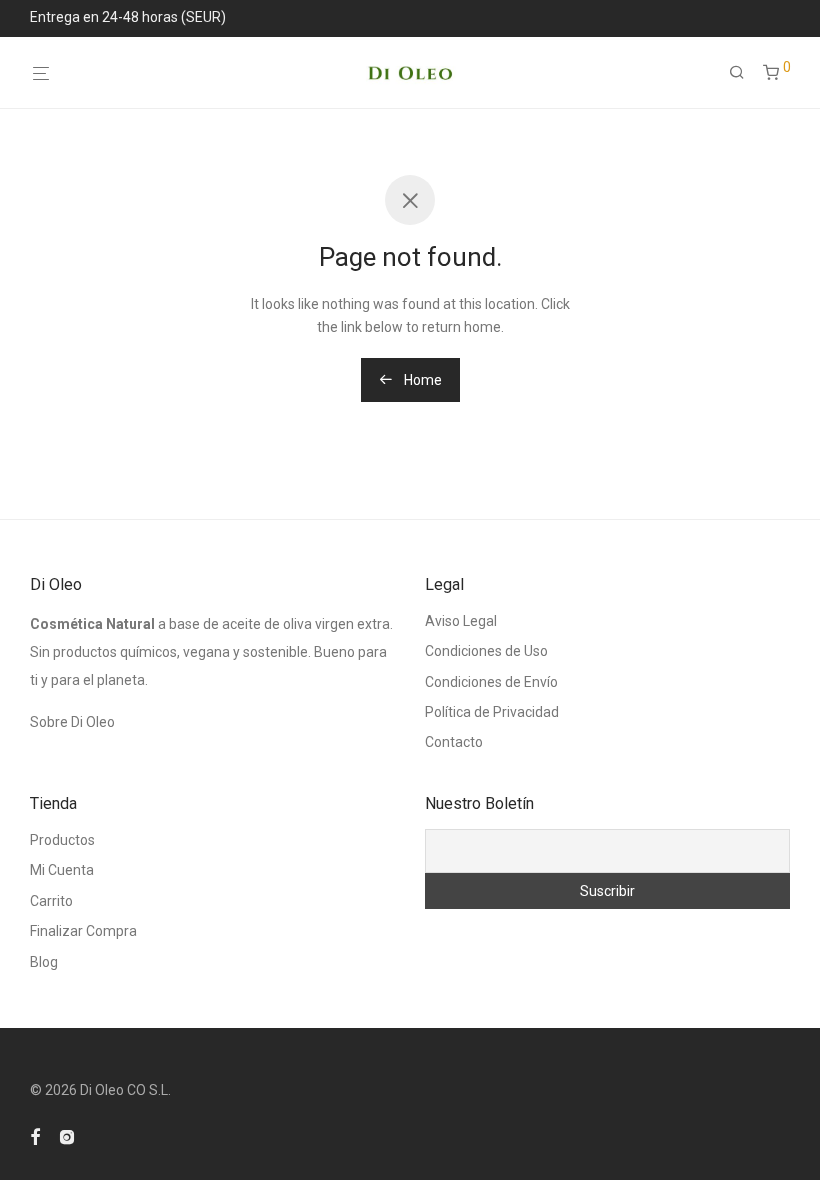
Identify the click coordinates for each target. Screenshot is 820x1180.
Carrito (51, 901)
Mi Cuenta (62, 870)
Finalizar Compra (83, 931)
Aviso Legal (461, 621)
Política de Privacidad (492, 712)
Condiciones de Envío (491, 682)
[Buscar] (744, 73)
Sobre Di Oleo (72, 722)
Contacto (454, 742)
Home (421, 380)
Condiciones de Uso (486, 651)
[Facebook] (35, 1136)
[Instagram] (67, 1136)
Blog (44, 962)
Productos (62, 840)
